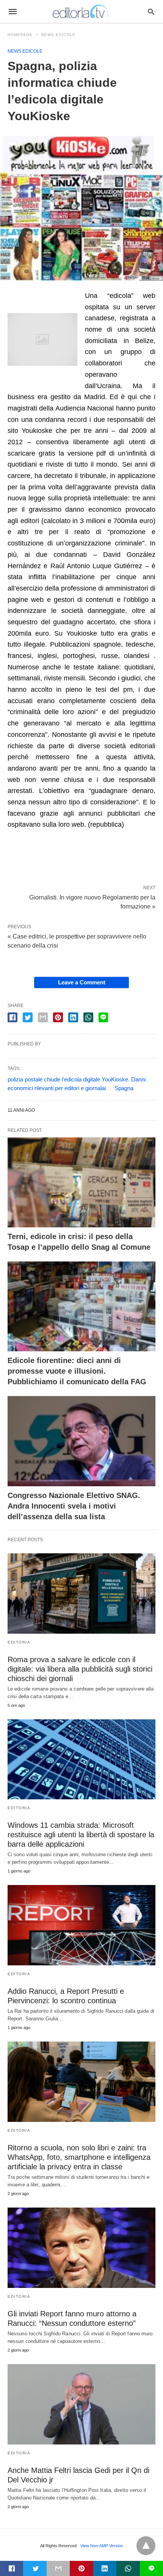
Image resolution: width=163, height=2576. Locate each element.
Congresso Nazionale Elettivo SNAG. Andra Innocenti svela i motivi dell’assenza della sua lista (74, 1506)
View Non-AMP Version (102, 2546)
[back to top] (146, 2546)
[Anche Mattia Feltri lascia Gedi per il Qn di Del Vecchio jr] (81, 2404)
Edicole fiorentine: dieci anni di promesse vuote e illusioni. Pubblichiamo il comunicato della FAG (77, 1371)
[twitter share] (28, 1017)
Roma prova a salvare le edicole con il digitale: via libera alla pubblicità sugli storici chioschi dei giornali (80, 1669)
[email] (58, 2568)
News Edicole (58, 35)
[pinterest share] (58, 1017)
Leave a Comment (82, 982)
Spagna (124, 1088)
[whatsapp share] (88, 1017)
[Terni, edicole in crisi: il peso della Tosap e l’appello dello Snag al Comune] (81, 1182)
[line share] (103, 1017)
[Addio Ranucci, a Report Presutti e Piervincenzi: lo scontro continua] (81, 1925)
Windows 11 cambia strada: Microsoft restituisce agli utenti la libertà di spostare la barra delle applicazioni (81, 1835)
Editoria (19, 1642)
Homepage (20, 35)
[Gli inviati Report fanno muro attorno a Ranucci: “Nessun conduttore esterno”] (81, 2248)
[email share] (43, 1017)
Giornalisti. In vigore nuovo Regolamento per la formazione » (92, 901)
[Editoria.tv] (81, 11)
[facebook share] (13, 1017)
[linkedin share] (73, 1017)
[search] (151, 12)
